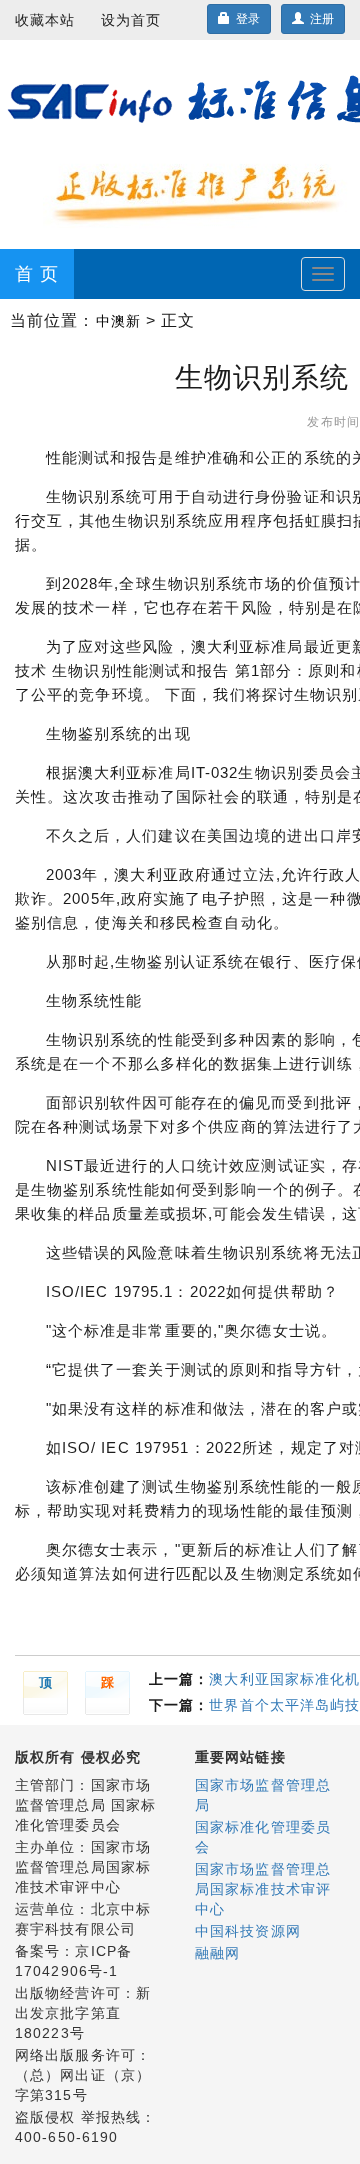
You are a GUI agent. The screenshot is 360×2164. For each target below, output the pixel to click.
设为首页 (131, 20)
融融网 (217, 1953)
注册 (319, 19)
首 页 (37, 274)
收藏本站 (45, 20)
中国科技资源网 (248, 1931)
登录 (245, 19)
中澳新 (118, 321)
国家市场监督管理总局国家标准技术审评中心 (263, 1889)
